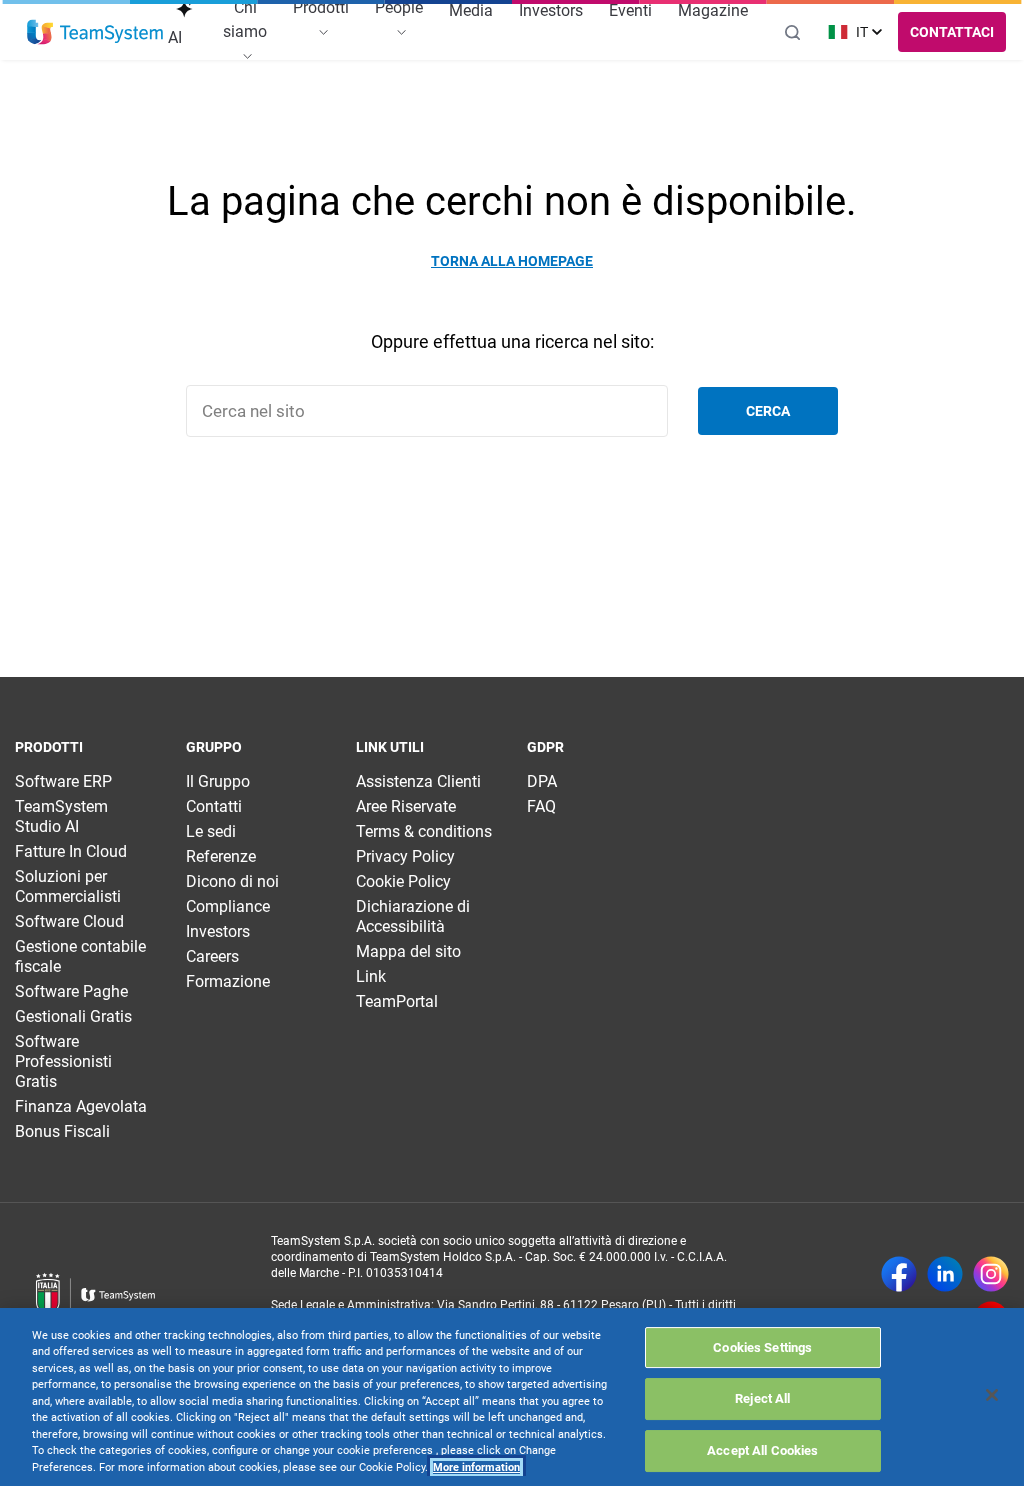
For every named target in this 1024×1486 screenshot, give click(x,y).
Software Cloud (69, 921)
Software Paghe (71, 991)
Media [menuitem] (471, 10)
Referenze (221, 856)
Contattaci (952, 32)
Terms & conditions (424, 831)
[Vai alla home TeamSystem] (95, 32)
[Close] (992, 1395)
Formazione (228, 981)
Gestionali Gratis (73, 1016)
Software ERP (63, 781)
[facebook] (899, 1276)
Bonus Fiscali (62, 1131)
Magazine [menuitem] (713, 10)
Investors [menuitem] (551, 10)
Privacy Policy (405, 856)
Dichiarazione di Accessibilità (413, 916)
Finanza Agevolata (81, 1106)
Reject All (762, 1398)
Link (371, 976)
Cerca (768, 411)
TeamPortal (397, 1001)
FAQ (541, 806)
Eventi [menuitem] (630, 10)
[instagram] (991, 1276)
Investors (218, 931)
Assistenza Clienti (418, 781)
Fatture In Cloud (71, 851)
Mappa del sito (408, 951)
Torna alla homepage (512, 261)
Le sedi (211, 831)
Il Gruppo (218, 781)
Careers (212, 956)
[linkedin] (945, 1276)
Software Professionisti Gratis (63, 1061)
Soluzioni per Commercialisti (68, 886)
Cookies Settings (762, 1347)
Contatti (214, 806)
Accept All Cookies (762, 1450)
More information (476, 1467)
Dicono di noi (232, 881)
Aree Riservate (406, 806)
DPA (542, 781)
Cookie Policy (403, 881)
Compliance (228, 906)
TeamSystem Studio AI (61, 816)
